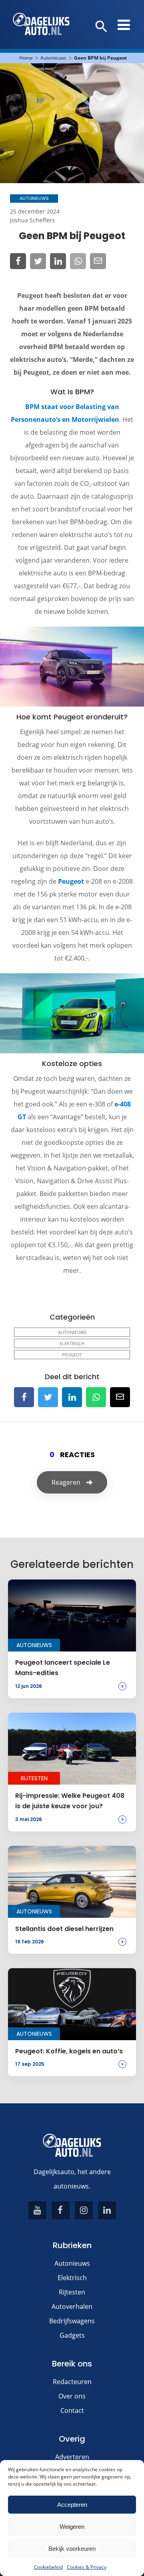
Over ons (72, 2396)
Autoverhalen (72, 2306)
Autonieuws (53, 58)
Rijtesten (72, 2292)
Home (26, 58)
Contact (72, 2410)
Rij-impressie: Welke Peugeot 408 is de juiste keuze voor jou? (70, 1801)
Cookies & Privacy (87, 2567)
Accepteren (72, 2505)
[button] (101, 27)
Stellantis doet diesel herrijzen (64, 1929)
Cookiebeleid (48, 2567)
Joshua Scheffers (32, 220)
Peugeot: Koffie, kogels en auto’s (69, 2051)
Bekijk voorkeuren (72, 2549)
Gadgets (72, 2335)
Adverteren (72, 2457)
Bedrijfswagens (72, 2321)
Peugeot (71, 881)
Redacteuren (72, 2382)
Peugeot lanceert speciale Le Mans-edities (63, 1668)
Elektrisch (72, 1343)
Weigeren (72, 2527)
